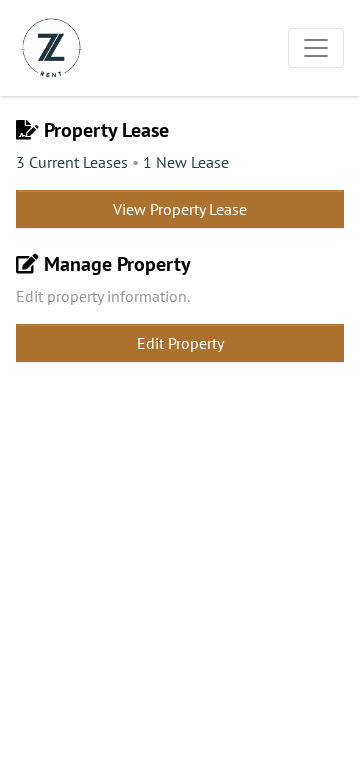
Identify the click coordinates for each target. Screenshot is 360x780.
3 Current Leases (72, 162)
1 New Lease (186, 162)
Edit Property (180, 343)
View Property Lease (180, 209)
